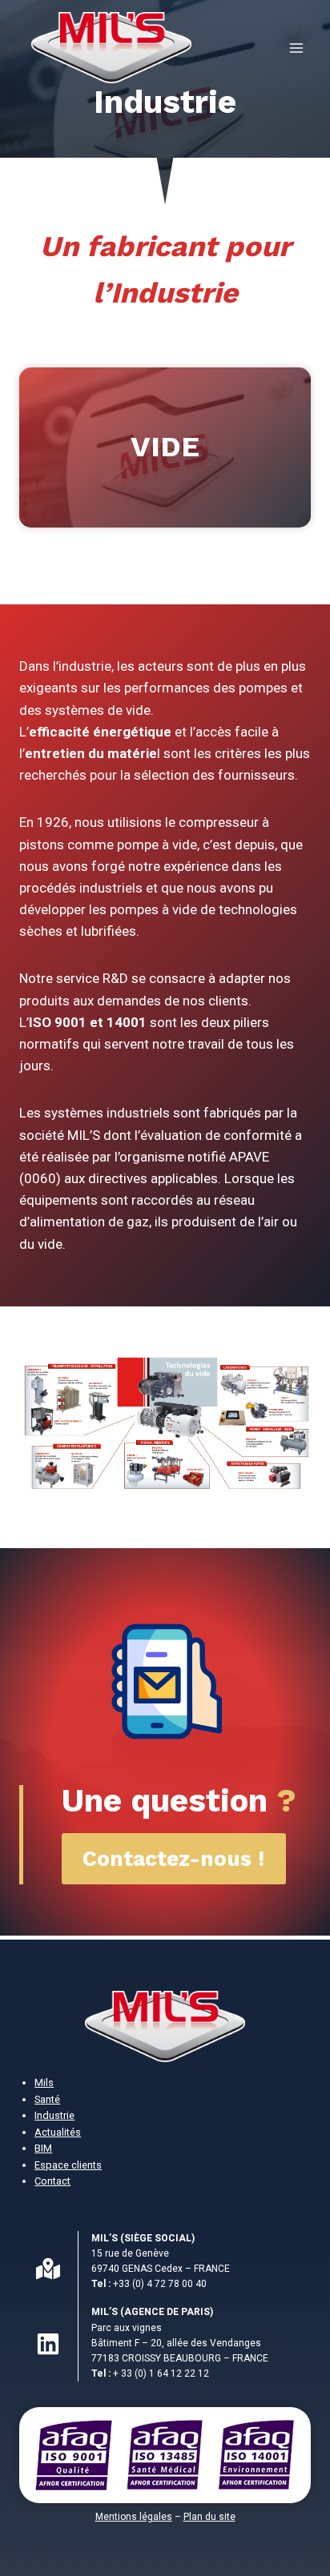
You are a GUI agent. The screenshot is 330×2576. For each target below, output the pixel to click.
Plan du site (209, 2517)
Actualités (58, 2132)
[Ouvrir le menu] (296, 48)
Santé (47, 2099)
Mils (44, 2082)
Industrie (54, 2115)
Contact (52, 2181)
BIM (43, 2148)
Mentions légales (134, 2517)
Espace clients (68, 2165)
